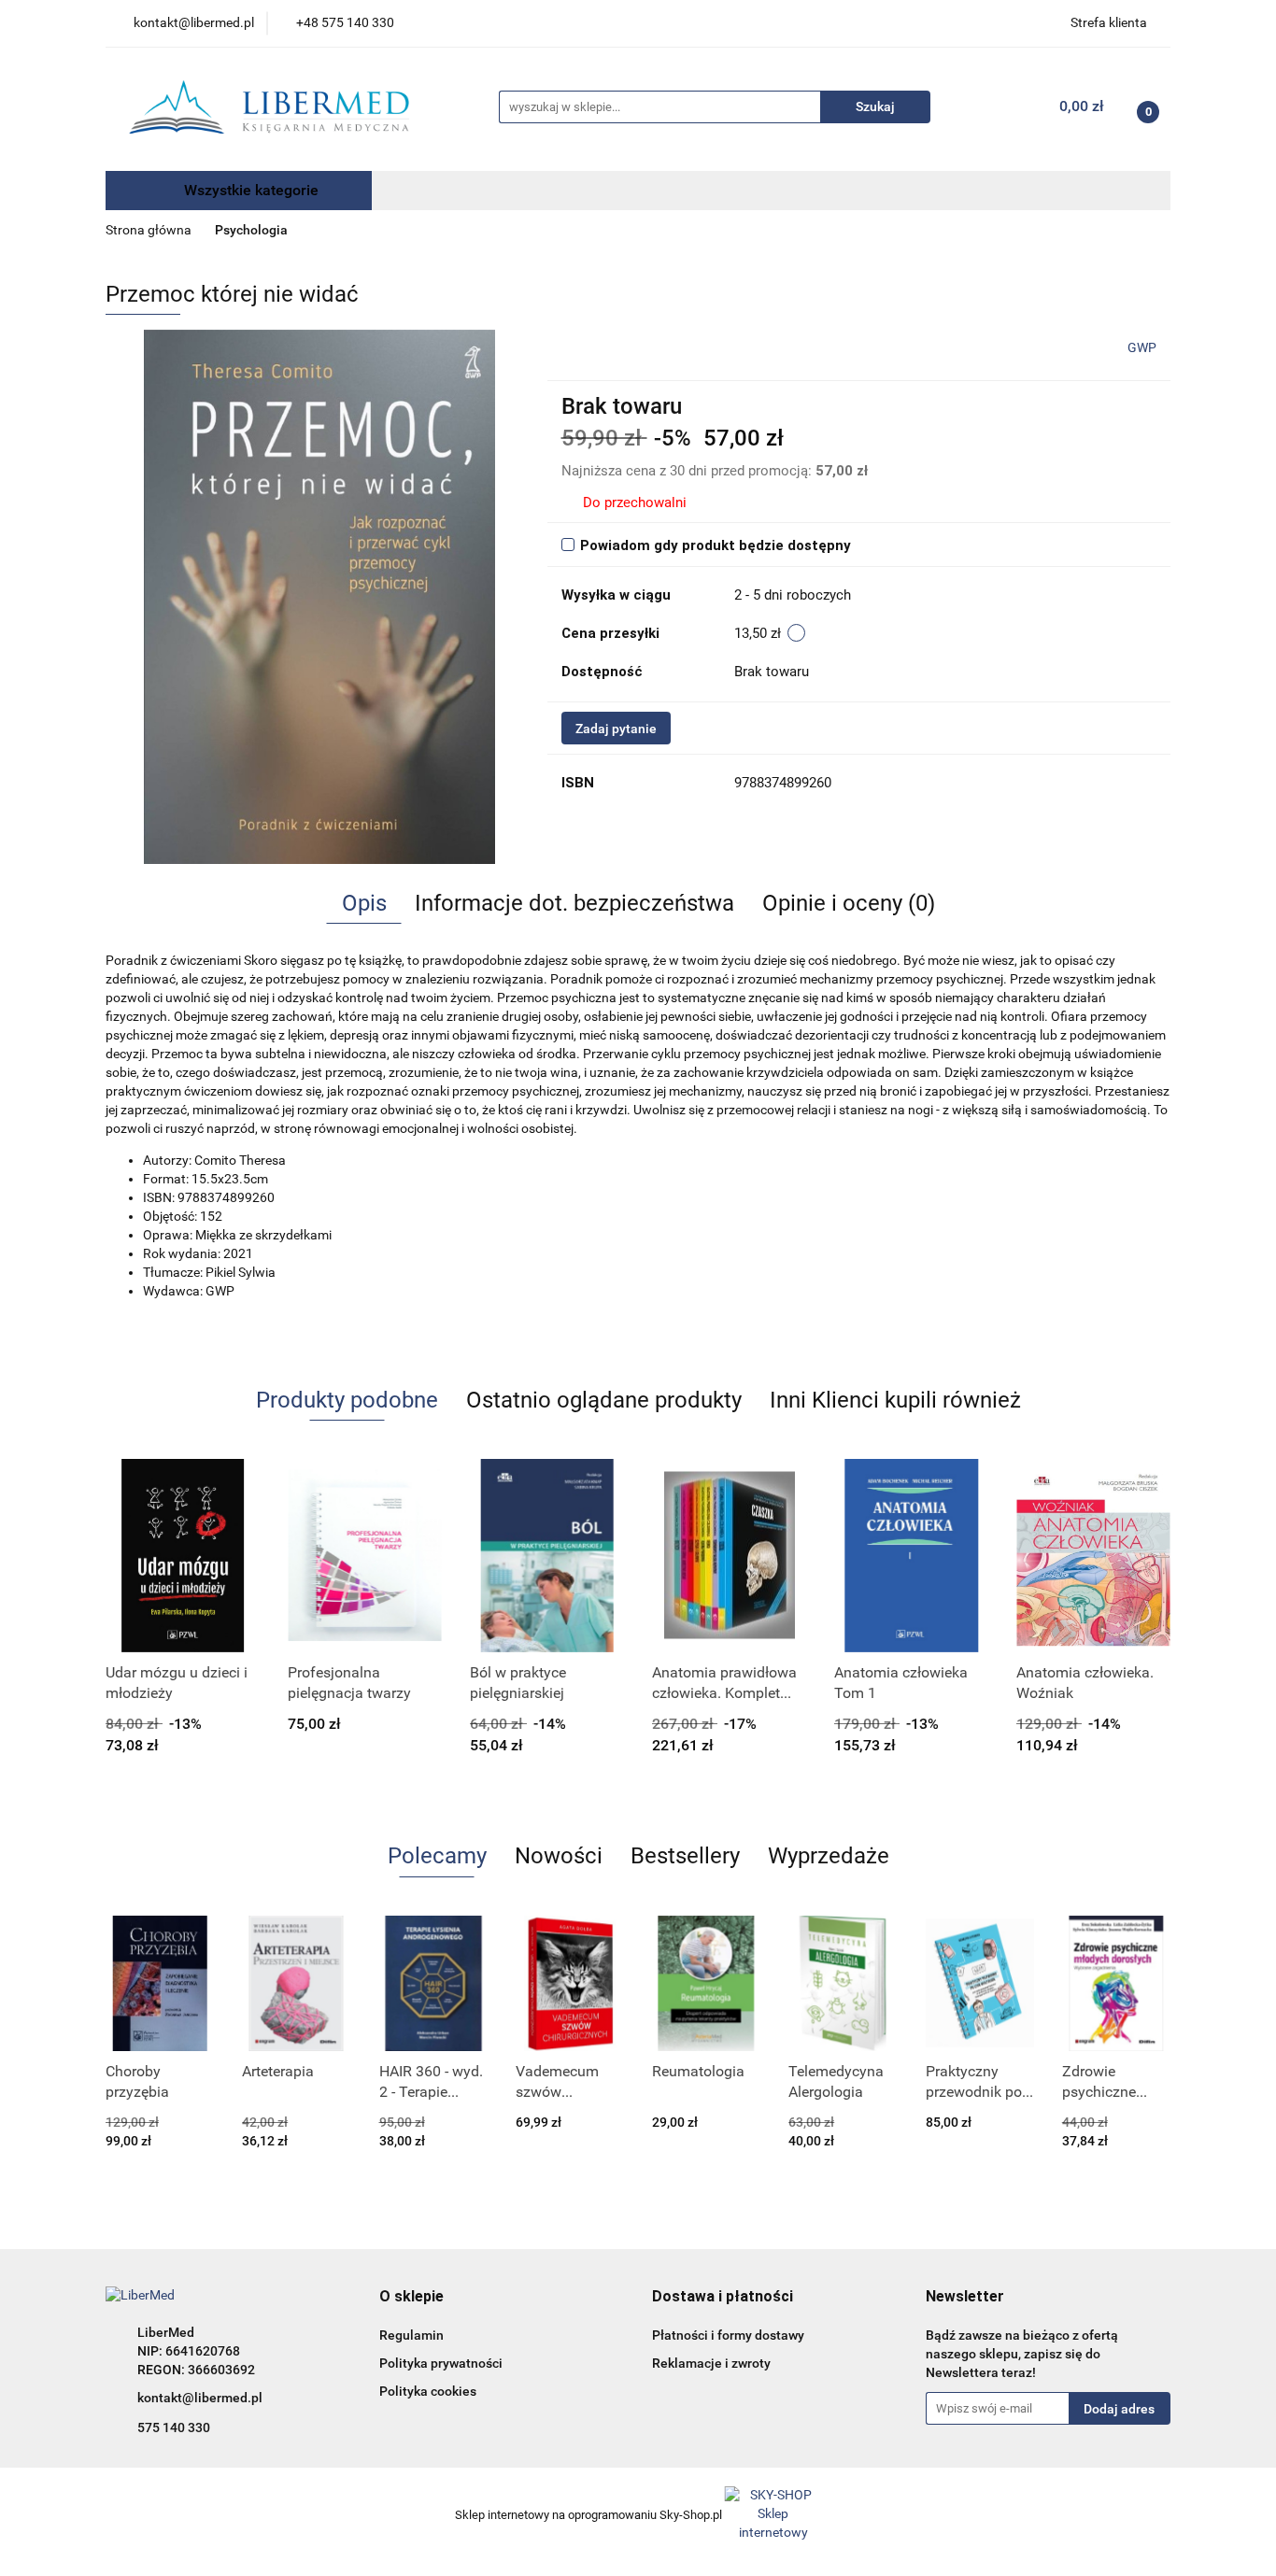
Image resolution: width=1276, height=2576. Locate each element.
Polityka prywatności (441, 2363)
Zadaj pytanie (616, 729)
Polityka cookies (428, 2391)
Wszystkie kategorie (249, 190)
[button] (411, 2297)
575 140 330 (174, 2427)
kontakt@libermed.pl (200, 2398)
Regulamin (411, 2335)
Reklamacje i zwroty (711, 2363)
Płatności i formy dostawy (728, 2335)
